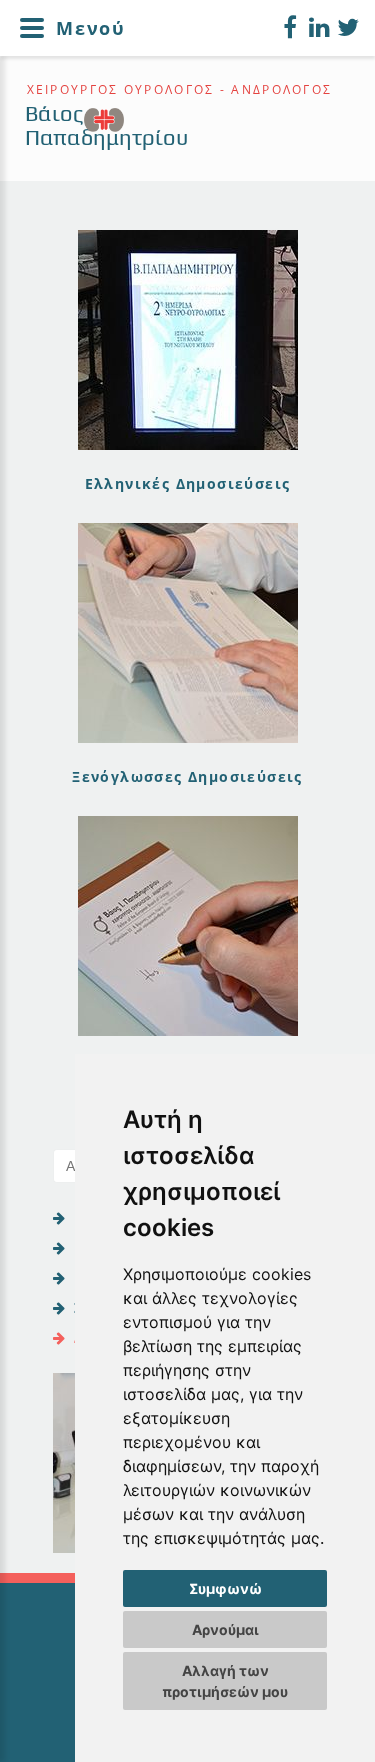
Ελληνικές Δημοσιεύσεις (188, 483)
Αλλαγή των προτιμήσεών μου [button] (225, 1681)
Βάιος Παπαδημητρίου (106, 125)
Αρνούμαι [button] (225, 1629)
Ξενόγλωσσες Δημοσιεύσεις (187, 776)
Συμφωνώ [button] (225, 1588)
